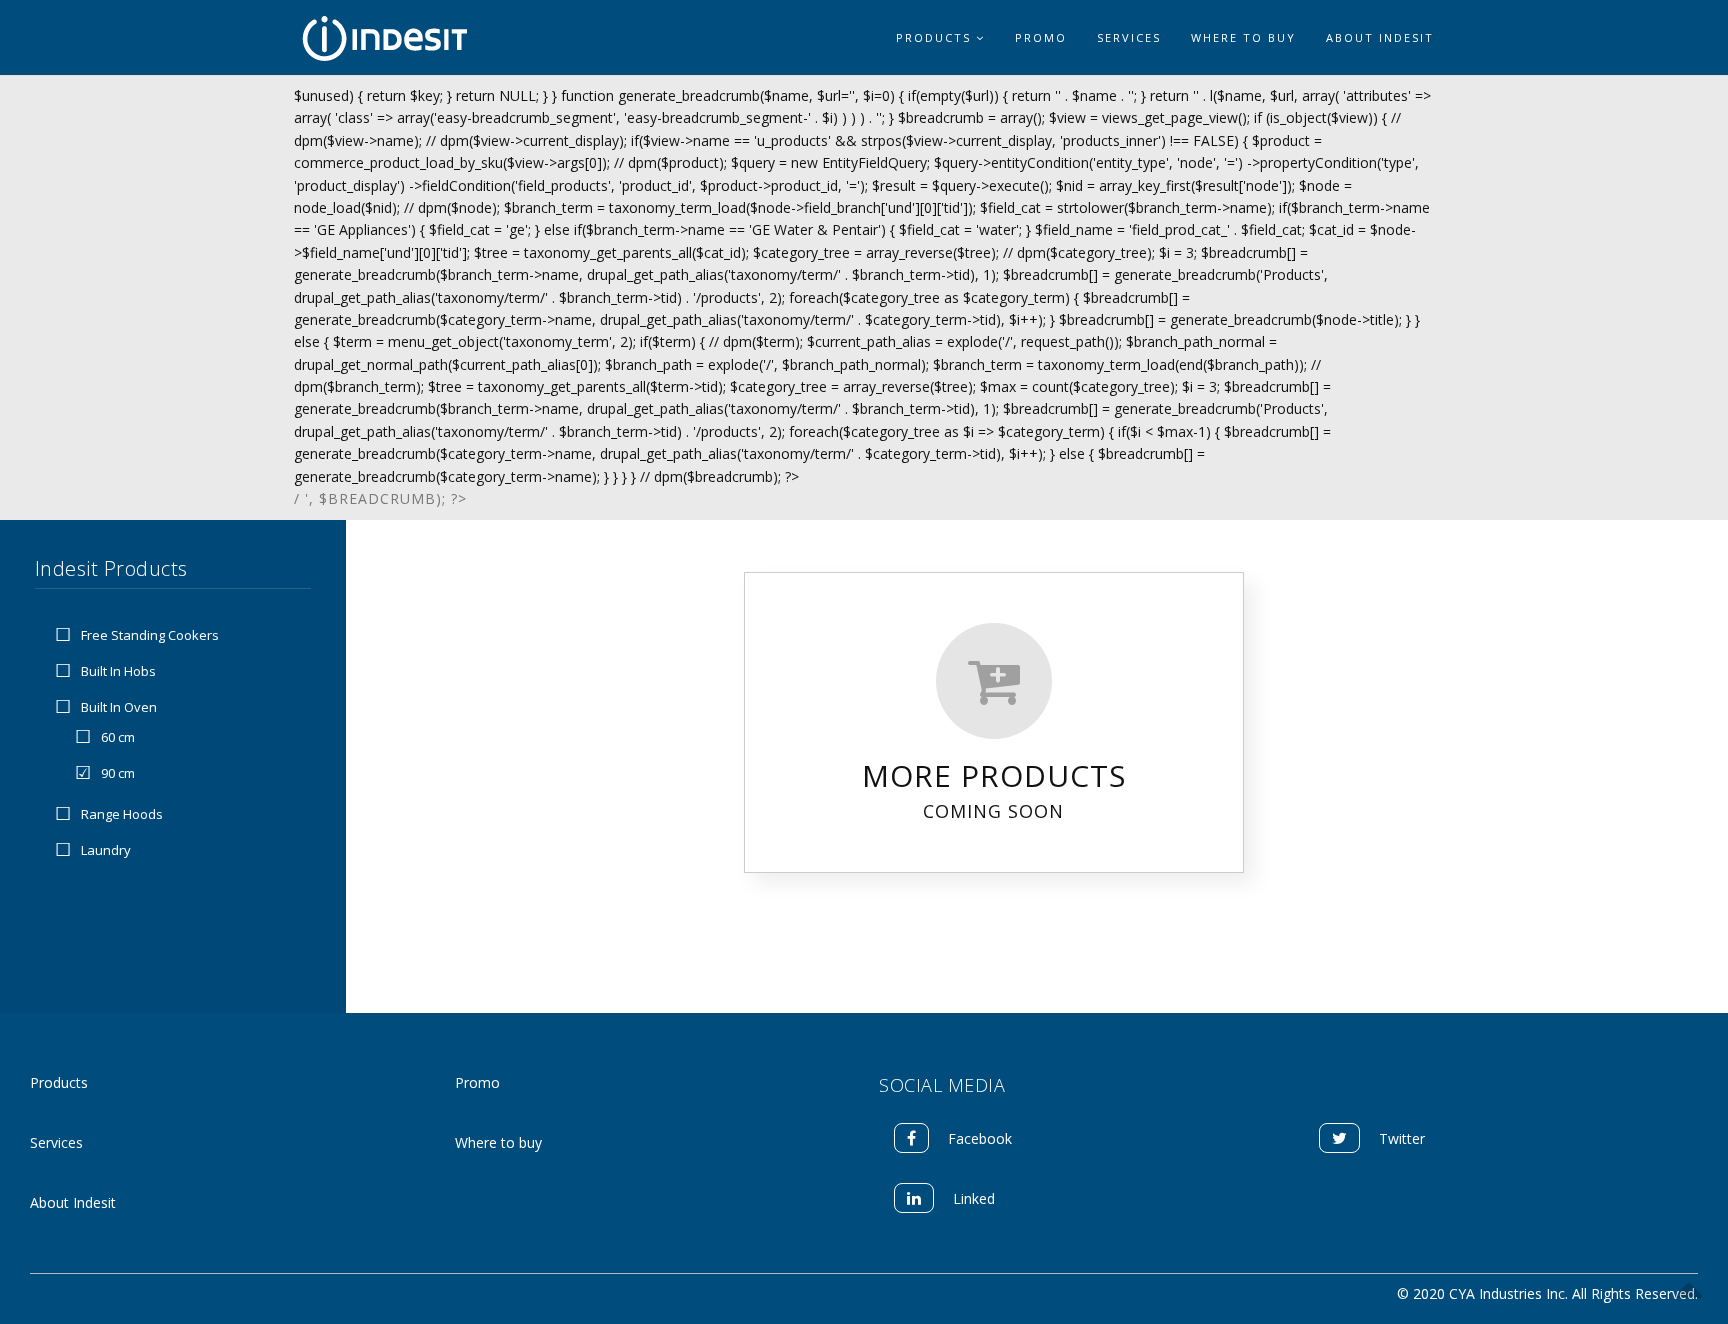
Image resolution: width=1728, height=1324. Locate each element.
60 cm (118, 738)
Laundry (106, 850)
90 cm (118, 774)
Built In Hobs (118, 671)
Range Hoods (122, 814)
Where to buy (498, 1142)
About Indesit (1380, 37)
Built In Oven (119, 707)
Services (1129, 37)
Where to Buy (1243, 37)
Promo (1041, 37)
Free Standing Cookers (150, 635)
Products (936, 37)
